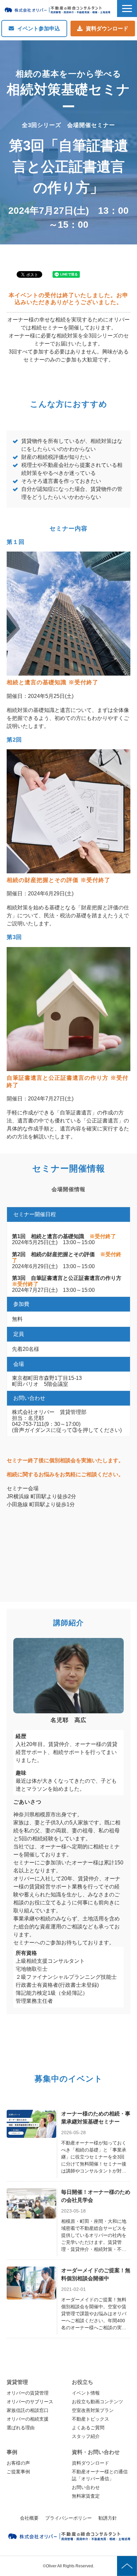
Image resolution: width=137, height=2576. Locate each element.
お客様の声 (18, 2463)
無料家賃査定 (86, 2496)
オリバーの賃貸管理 (28, 2393)
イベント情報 (86, 2393)
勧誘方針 (108, 2518)
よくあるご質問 (88, 2428)
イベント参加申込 (39, 29)
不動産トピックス (90, 2419)
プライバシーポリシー (68, 2518)
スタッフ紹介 (86, 2436)
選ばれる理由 (21, 2428)
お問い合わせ (86, 2487)
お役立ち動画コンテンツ (97, 2402)
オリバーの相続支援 (28, 2419)
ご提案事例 (18, 2472)
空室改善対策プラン (93, 2410)
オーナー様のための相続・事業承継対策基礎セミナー (96, 2118)
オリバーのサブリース (30, 2402)
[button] (127, 9)
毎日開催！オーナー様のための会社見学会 (96, 2196)
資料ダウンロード (107, 29)
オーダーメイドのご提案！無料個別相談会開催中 (96, 2274)
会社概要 (29, 2518)
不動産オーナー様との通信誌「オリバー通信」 (100, 2475)
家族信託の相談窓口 (28, 2410)
